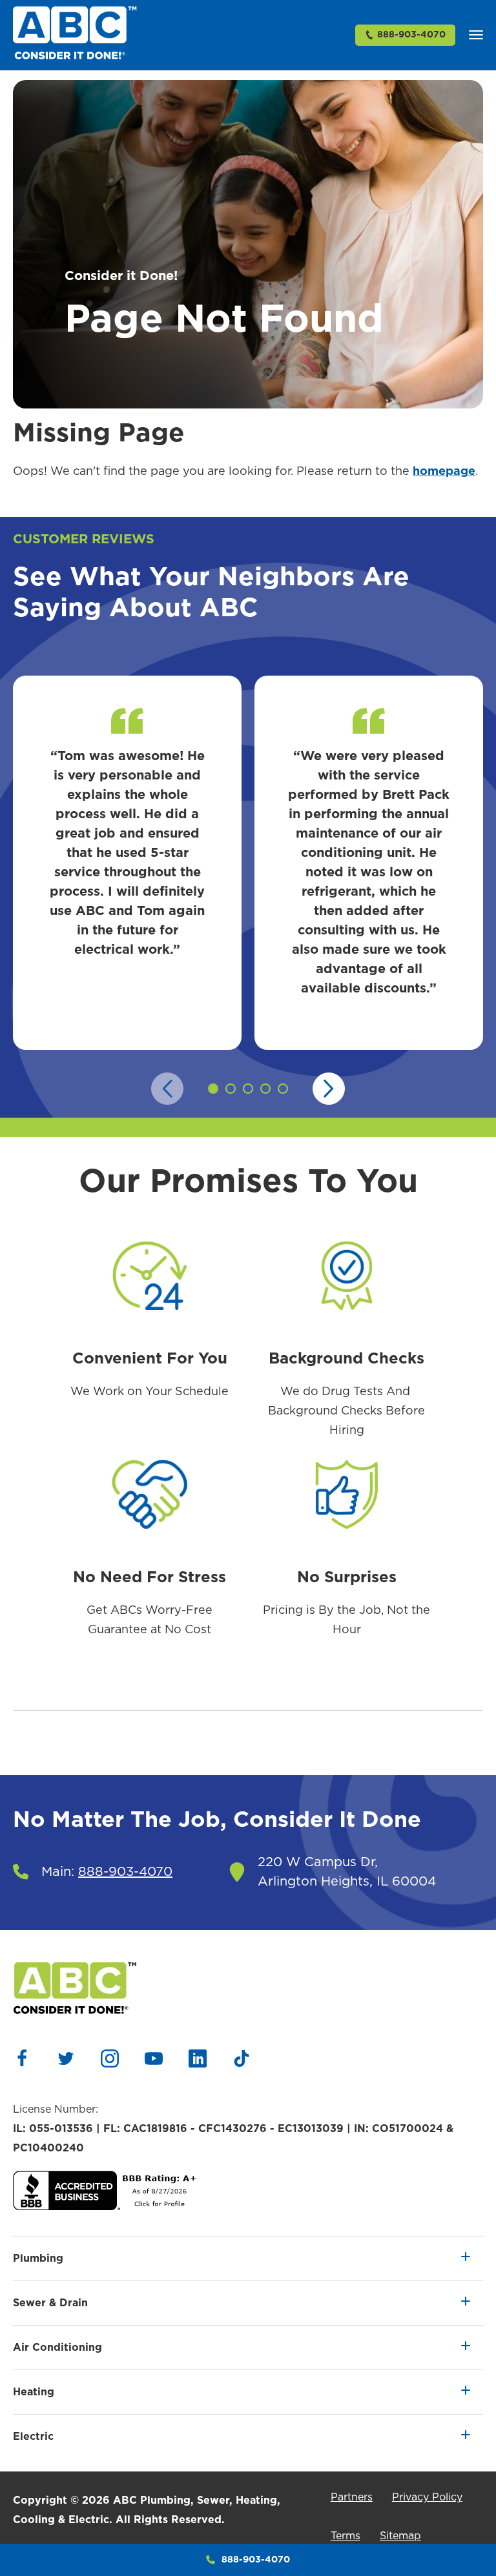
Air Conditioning (57, 2348)
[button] (476, 35)
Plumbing (38, 2259)
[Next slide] (329, 1089)
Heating (34, 2392)
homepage (444, 472)
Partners (352, 2497)
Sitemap (400, 2536)
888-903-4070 (411, 35)
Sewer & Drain (50, 2303)
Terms (346, 2536)
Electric (33, 2437)
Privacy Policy (427, 2497)
